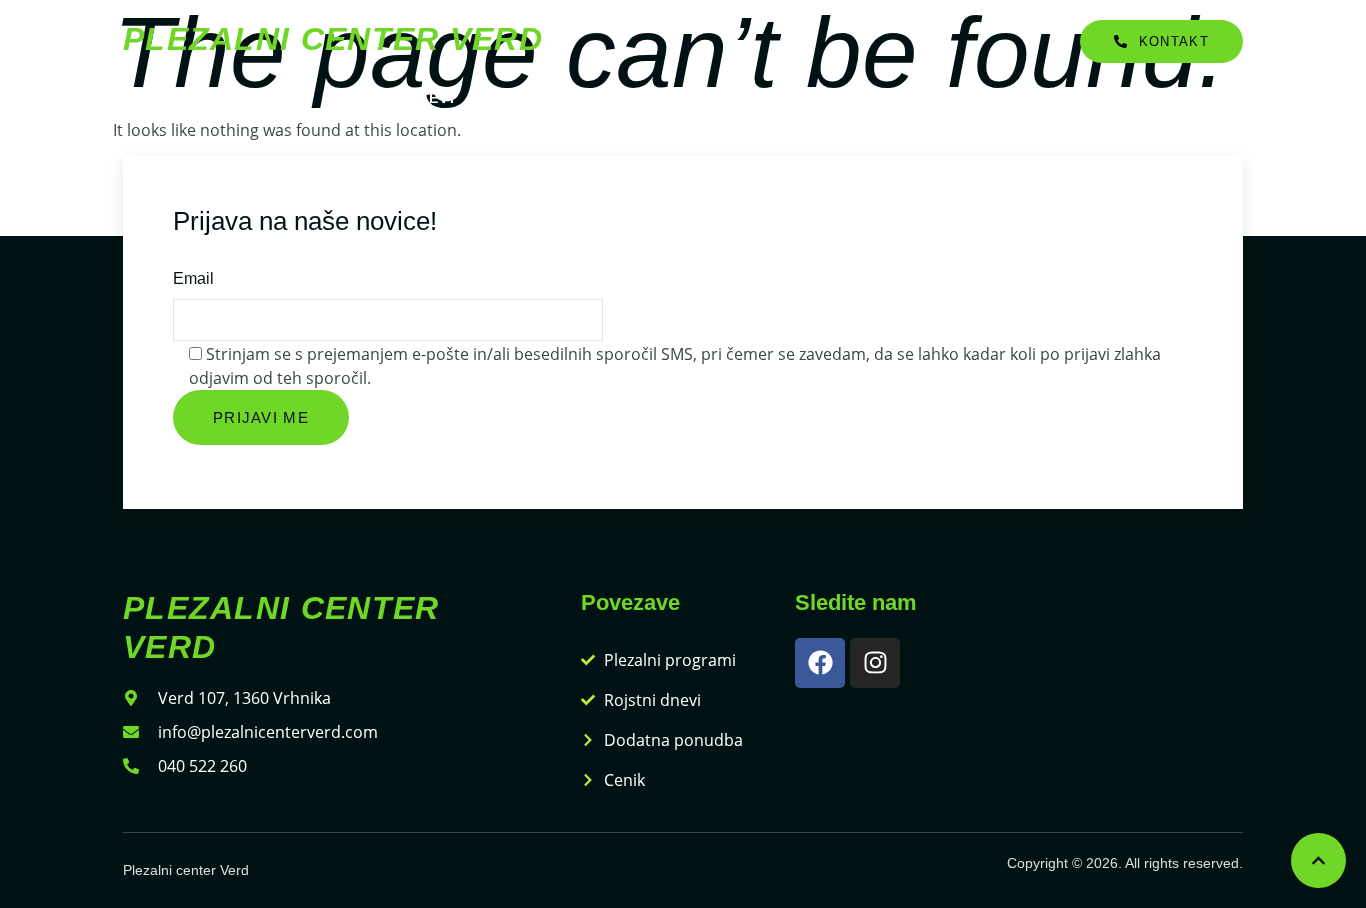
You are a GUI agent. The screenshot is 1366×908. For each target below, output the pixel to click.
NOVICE (904, 98)
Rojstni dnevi (392, 98)
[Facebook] (820, 663)
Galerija (721, 98)
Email (193, 278)
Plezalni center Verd (333, 39)
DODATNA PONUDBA (567, 98)
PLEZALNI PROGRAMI (211, 98)
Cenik (818, 98)
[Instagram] (875, 663)
